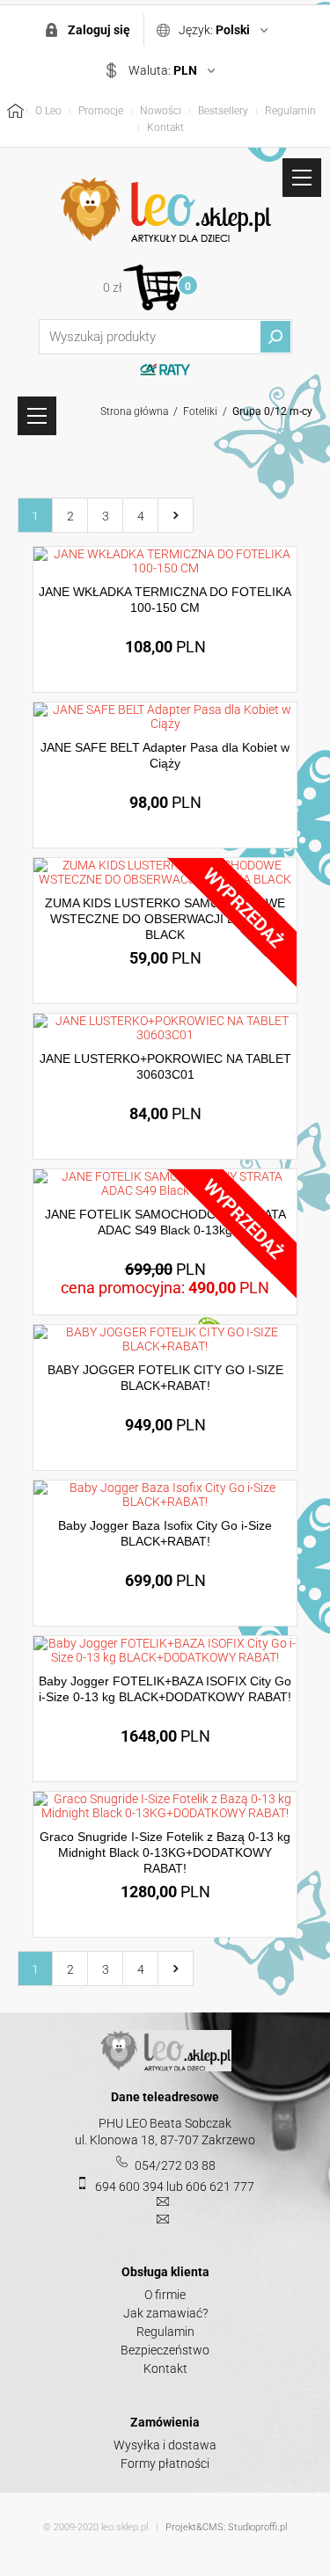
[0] (153, 287)
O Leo (48, 111)
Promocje (101, 111)
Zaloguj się (99, 30)
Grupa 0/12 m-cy (272, 411)
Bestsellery (223, 111)
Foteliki (200, 411)
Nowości (161, 111)
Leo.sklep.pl (165, 210)
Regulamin (290, 111)
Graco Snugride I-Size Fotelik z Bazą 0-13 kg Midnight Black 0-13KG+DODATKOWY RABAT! (165, 1852)
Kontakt (165, 127)
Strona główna (134, 411)
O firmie (165, 2295)
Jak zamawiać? (165, 2313)
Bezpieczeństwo (165, 2350)
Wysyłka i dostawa (165, 2445)
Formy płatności (165, 2463)
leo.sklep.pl (125, 2527)
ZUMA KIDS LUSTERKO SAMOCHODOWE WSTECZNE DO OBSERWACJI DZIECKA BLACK (165, 919)
